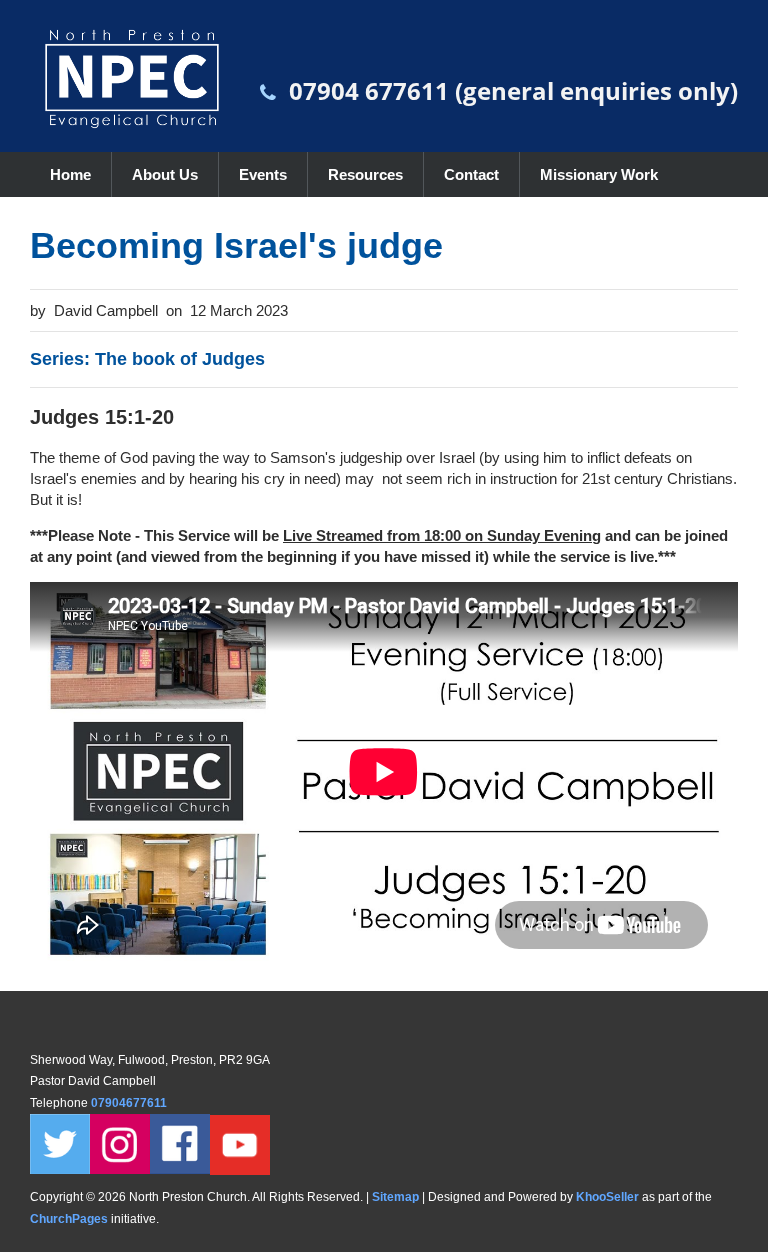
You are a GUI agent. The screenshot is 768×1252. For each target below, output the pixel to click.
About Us (165, 174)
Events (263, 174)
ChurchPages (69, 1219)
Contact (471, 174)
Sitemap (395, 1197)
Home (70, 174)
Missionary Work (599, 174)
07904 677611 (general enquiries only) (513, 90)
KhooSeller (607, 1197)
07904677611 (130, 1103)
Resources (365, 174)
